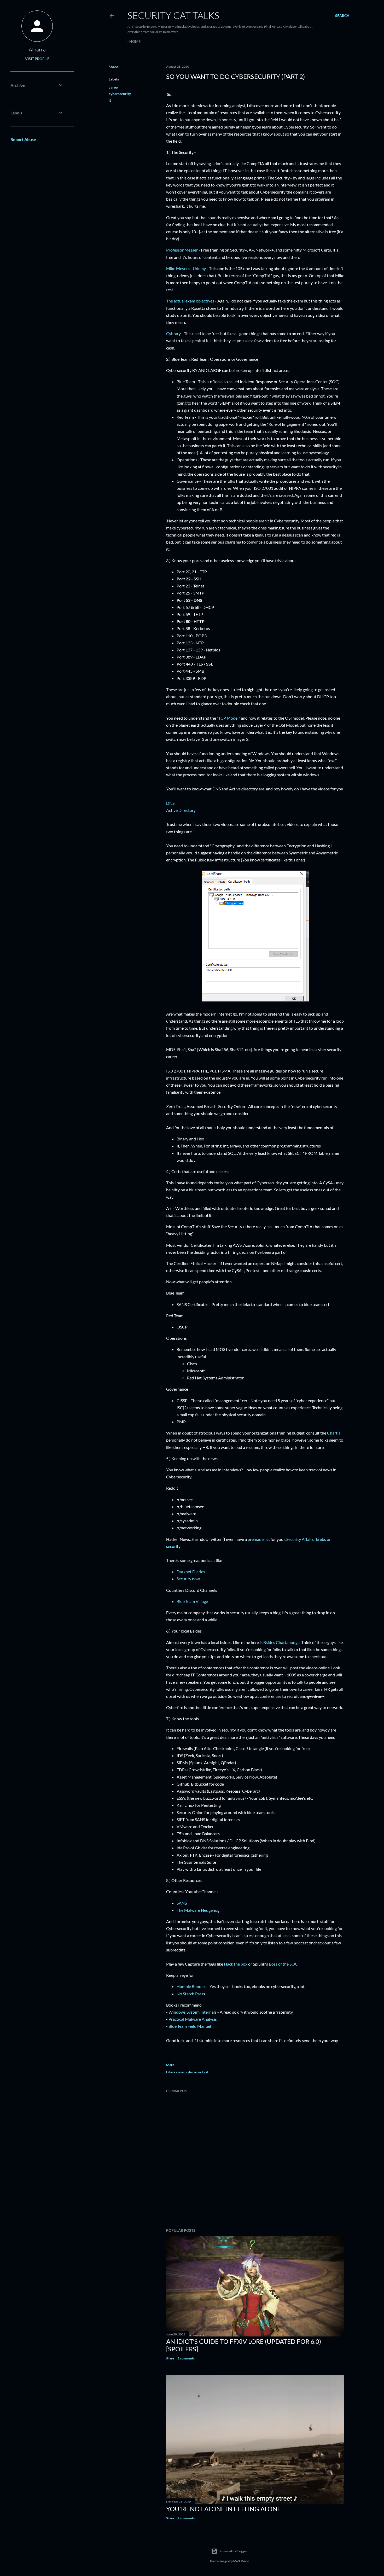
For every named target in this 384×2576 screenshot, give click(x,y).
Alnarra (37, 49)
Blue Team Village (192, 1601)
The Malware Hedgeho (197, 1910)
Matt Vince (241, 2561)
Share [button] (113, 67)
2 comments (186, 2358)
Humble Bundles (191, 1986)
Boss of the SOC (283, 1964)
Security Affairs (300, 1539)
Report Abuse (23, 139)
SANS (182, 1903)
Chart (332, 1433)
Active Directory (181, 810)
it (110, 100)
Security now (188, 1579)
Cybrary (173, 333)
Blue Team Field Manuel (190, 2026)
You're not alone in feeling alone (223, 2509)
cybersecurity (120, 94)
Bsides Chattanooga (281, 1642)
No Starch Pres (190, 1994)
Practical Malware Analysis (193, 2019)
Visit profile (37, 59)
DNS (170, 803)
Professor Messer (182, 250)
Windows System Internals (193, 2012)
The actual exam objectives (190, 301)
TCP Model (228, 718)
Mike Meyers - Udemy (186, 268)
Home (135, 41)
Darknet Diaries (191, 1572)
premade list (259, 1539)
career (114, 87)
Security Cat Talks (173, 15)
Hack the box (236, 1964)
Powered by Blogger (233, 2551)
